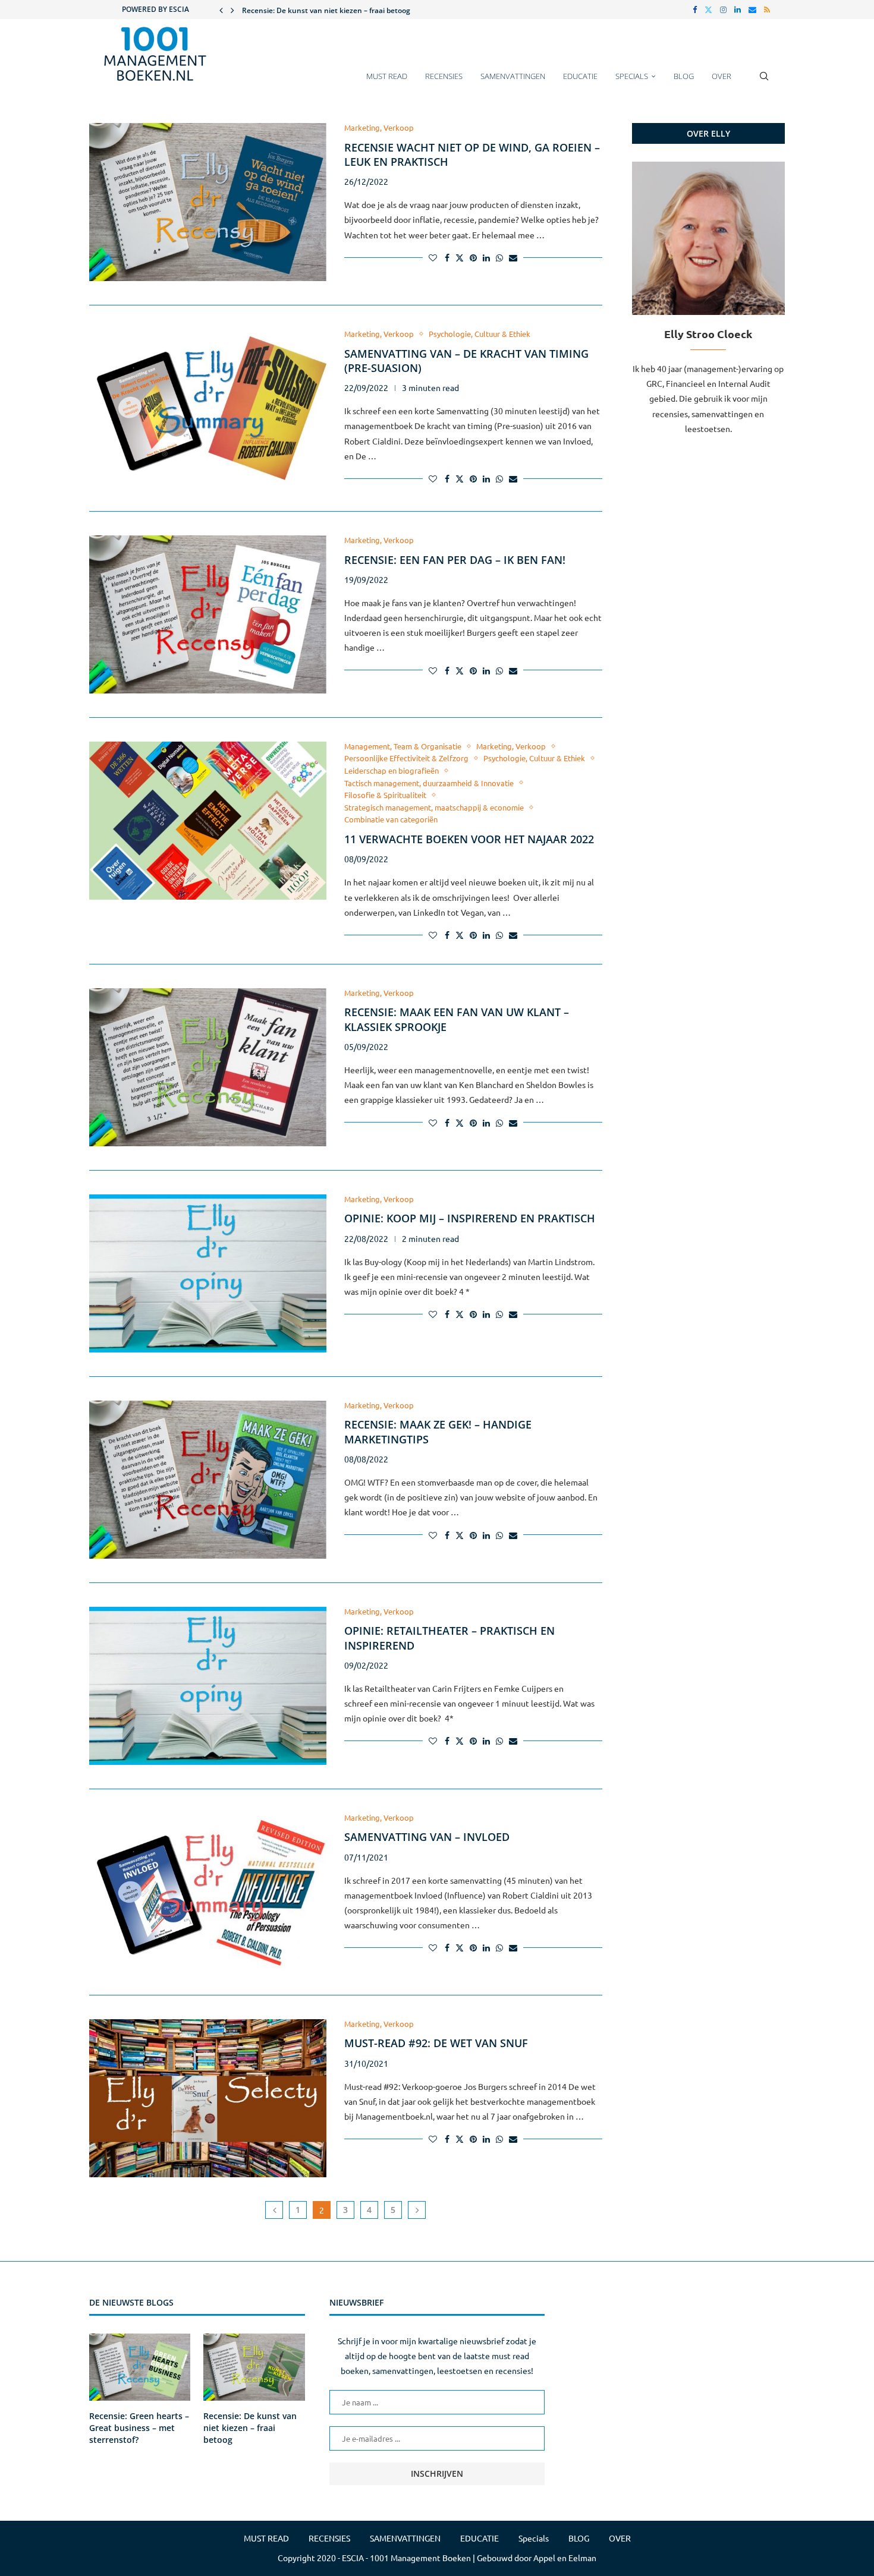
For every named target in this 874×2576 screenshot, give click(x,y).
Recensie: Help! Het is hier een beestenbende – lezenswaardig (348, 10)
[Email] (752, 10)
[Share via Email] (513, 257)
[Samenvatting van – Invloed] (208, 1892)
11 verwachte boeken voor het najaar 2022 (469, 839)
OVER (721, 76)
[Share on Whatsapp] (499, 257)
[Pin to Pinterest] (473, 257)
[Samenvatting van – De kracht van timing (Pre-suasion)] (208, 408)
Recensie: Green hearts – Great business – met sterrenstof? (139, 2427)
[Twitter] (708, 10)
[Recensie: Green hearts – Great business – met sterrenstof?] (140, 2367)
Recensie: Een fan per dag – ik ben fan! (455, 560)
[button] (221, 10)
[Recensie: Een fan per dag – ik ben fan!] (208, 614)
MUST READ (387, 76)
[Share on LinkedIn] (486, 257)
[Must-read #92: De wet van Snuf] (208, 2098)
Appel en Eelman (565, 2558)
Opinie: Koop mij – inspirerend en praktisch (470, 1218)
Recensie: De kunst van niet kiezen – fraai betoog (250, 2427)
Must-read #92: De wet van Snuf (436, 2043)
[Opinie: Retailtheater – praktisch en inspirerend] (208, 1686)
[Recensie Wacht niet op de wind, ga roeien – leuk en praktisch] (208, 202)
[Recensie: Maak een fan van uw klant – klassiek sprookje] (208, 1067)
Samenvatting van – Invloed (427, 1837)
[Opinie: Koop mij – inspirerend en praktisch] (208, 1273)
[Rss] (767, 10)
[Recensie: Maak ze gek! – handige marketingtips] (208, 1480)
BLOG (684, 76)
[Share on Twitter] (460, 257)
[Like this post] (433, 257)
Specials (632, 76)
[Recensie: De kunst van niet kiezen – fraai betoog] (254, 2367)
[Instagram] (723, 10)
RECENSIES (444, 76)
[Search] (764, 82)
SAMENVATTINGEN (513, 76)
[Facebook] (695, 10)
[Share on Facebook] (447, 257)
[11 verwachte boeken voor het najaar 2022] (208, 821)
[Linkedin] (738, 10)
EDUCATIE (580, 76)
